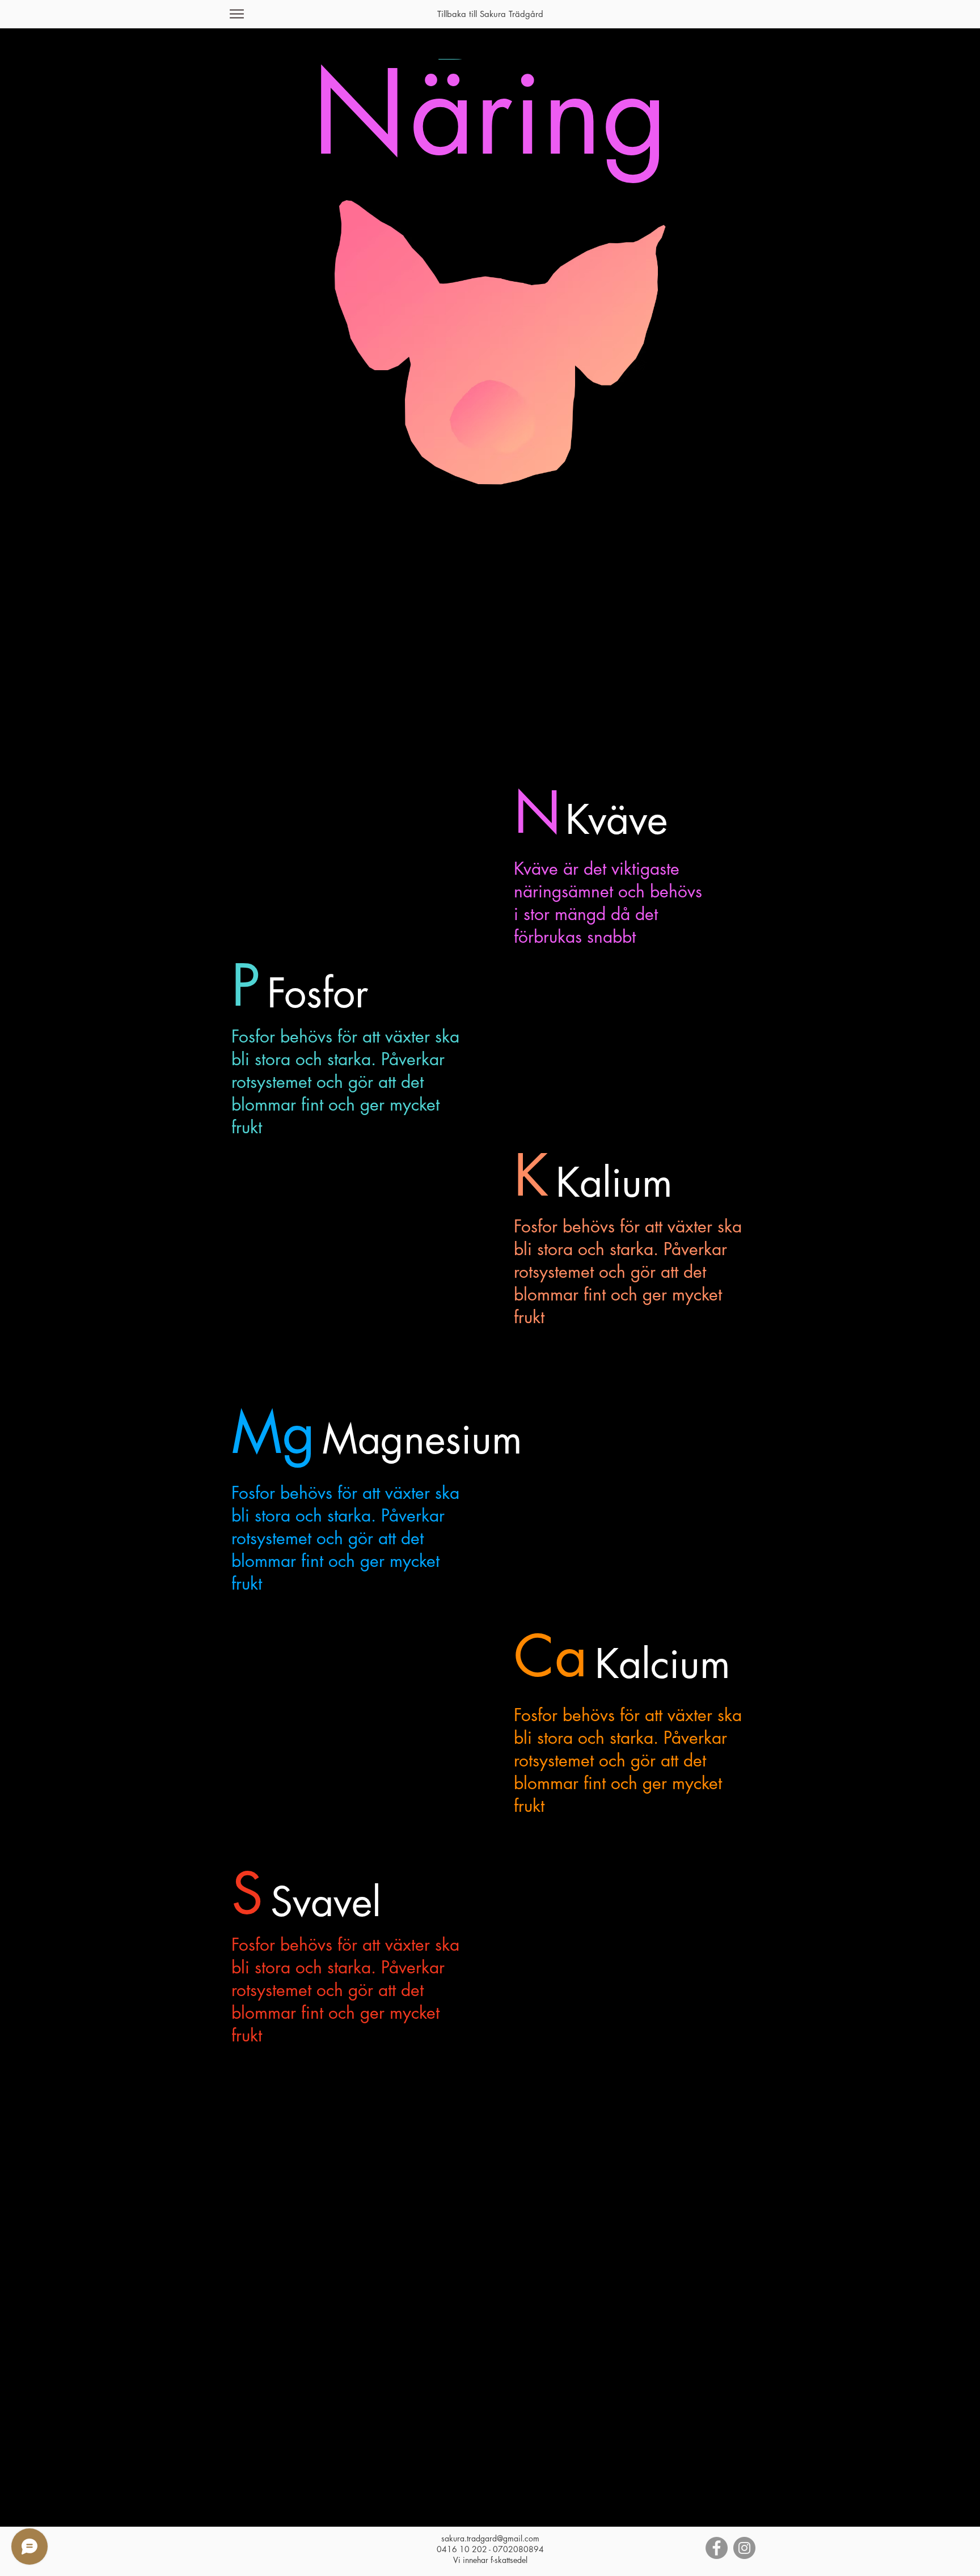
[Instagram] (744, 2548)
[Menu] (237, 14)
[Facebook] (717, 2548)
